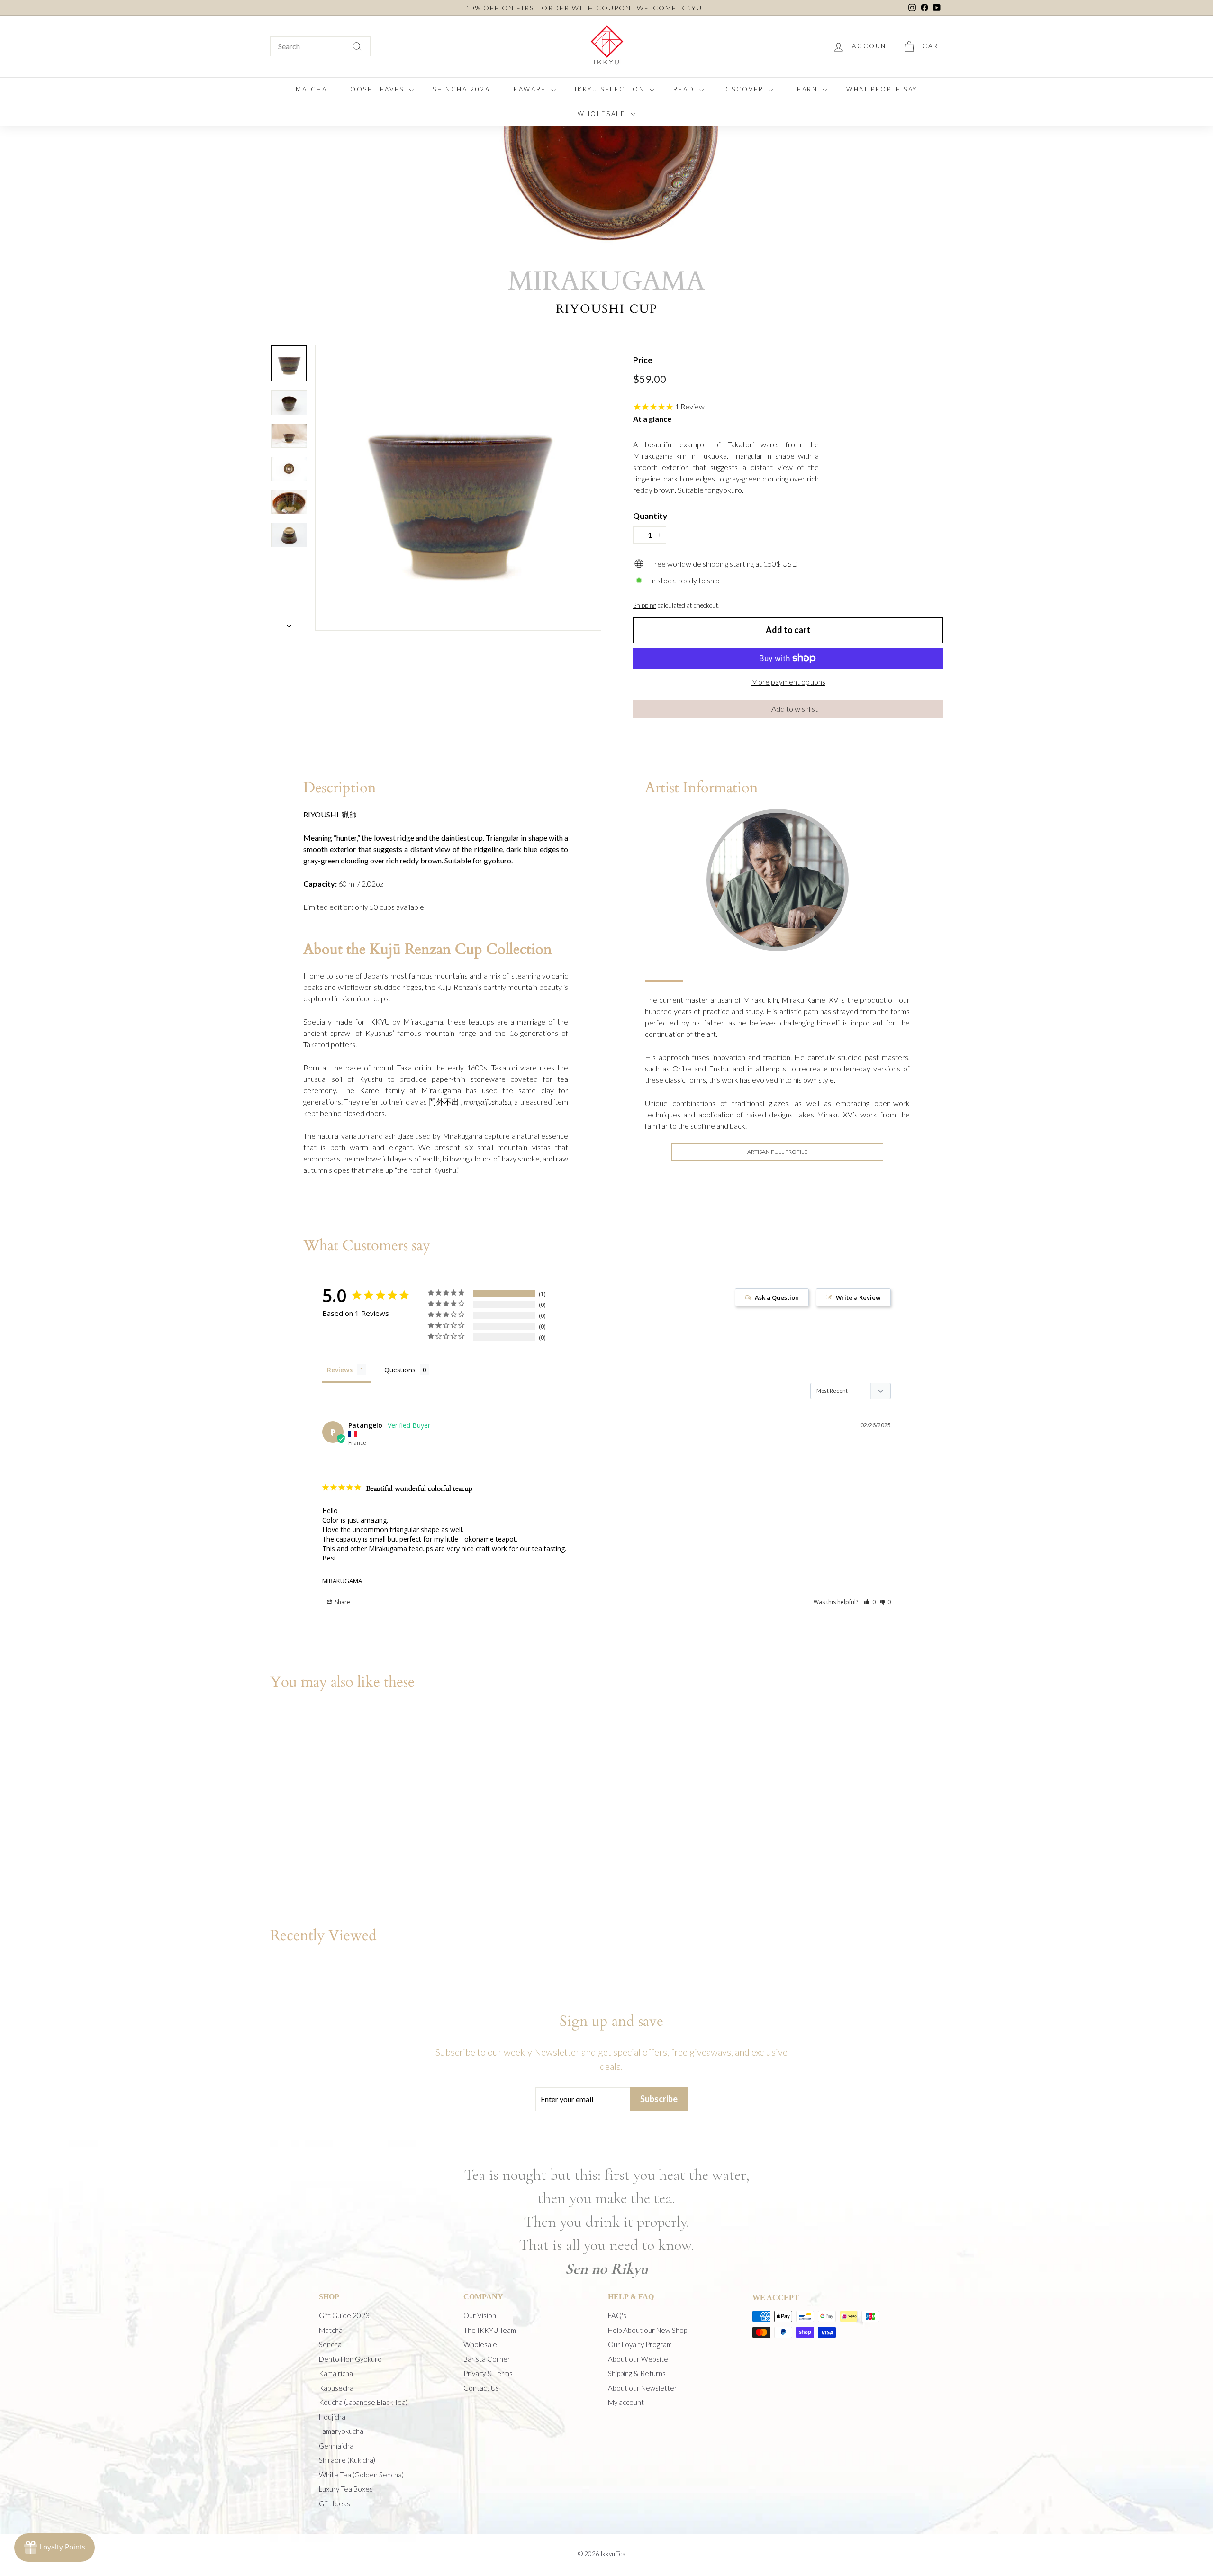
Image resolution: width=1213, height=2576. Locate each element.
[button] (788, 709)
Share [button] (342, 1602)
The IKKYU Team (490, 2330)
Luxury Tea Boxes (346, 2489)
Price (643, 360)
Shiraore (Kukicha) (347, 2460)
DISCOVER (745, 89)
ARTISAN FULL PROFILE (777, 1152)
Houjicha (332, 2417)
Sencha (330, 2344)
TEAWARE (529, 89)
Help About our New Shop (647, 2330)
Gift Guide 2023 (344, 2315)
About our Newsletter (643, 2388)
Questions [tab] (400, 1370)
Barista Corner (487, 2359)
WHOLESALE (603, 114)
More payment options (788, 682)
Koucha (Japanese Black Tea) (363, 2402)
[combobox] (320, 46)
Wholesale (480, 2344)
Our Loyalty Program (640, 2344)
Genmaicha (336, 2446)
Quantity (650, 516)
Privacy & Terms (488, 2373)
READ (685, 89)
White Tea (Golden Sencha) (361, 2475)
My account (626, 2402)
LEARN (806, 89)
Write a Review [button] (858, 1297)
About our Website (638, 2359)
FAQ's (617, 2315)
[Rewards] (54, 2548)
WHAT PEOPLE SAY (882, 89)
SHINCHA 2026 (461, 89)
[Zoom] (458, 488)
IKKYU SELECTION (611, 89)
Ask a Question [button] (777, 1297)
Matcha (331, 2330)
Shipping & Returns (637, 2373)
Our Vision (480, 2315)
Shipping (645, 605)
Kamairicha (336, 2373)
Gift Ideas (335, 2503)
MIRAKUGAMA (342, 1581)
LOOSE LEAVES (377, 89)
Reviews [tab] (340, 1370)
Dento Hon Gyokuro (350, 2359)
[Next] (289, 623)
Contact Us (481, 2388)
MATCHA (312, 89)
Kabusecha (336, 2388)
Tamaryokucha (341, 2431)
